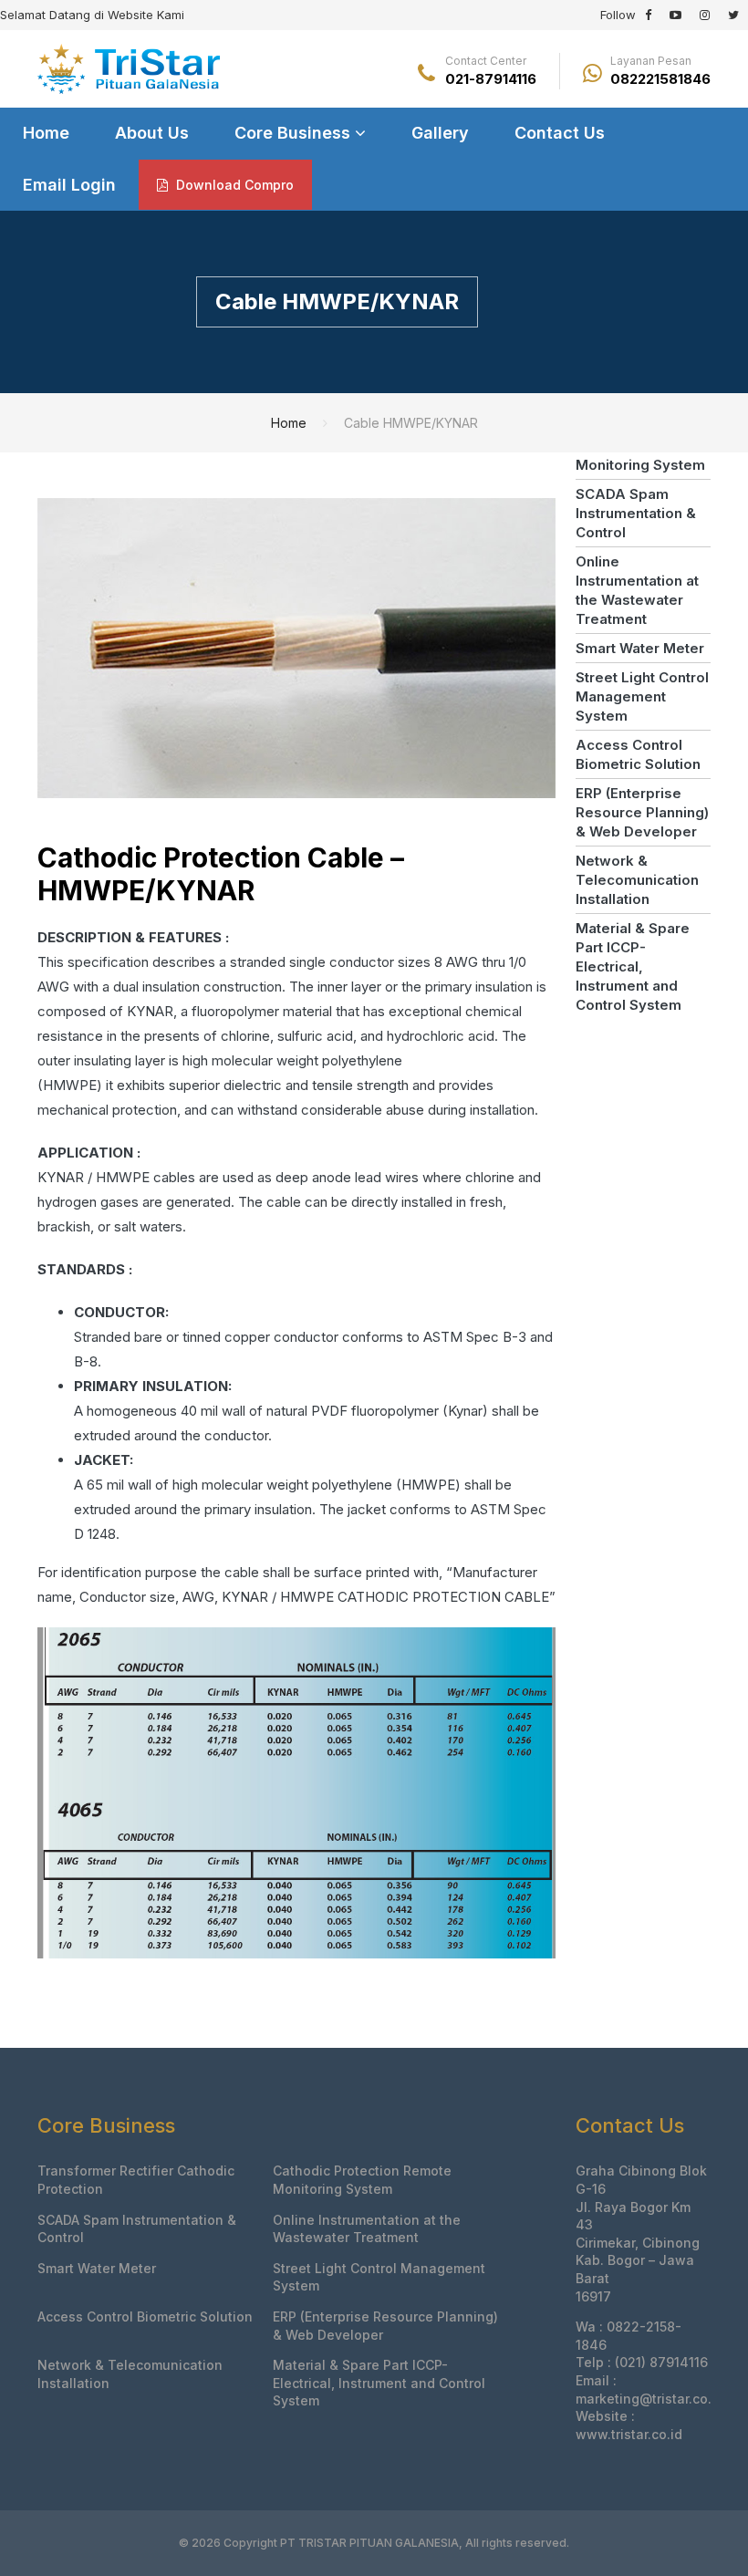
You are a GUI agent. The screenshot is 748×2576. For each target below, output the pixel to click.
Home (46, 133)
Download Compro (233, 185)
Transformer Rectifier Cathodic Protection (136, 2180)
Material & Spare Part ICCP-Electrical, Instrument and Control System (633, 966)
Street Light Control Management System (642, 696)
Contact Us (560, 133)
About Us (152, 133)
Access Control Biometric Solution (638, 754)
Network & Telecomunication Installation (637, 880)
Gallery (440, 133)
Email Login (69, 185)
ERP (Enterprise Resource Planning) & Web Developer (642, 812)
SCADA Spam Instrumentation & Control (636, 513)
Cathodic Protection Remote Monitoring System (362, 2180)
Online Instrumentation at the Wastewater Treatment (637, 590)
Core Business (295, 133)
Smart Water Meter (640, 648)
